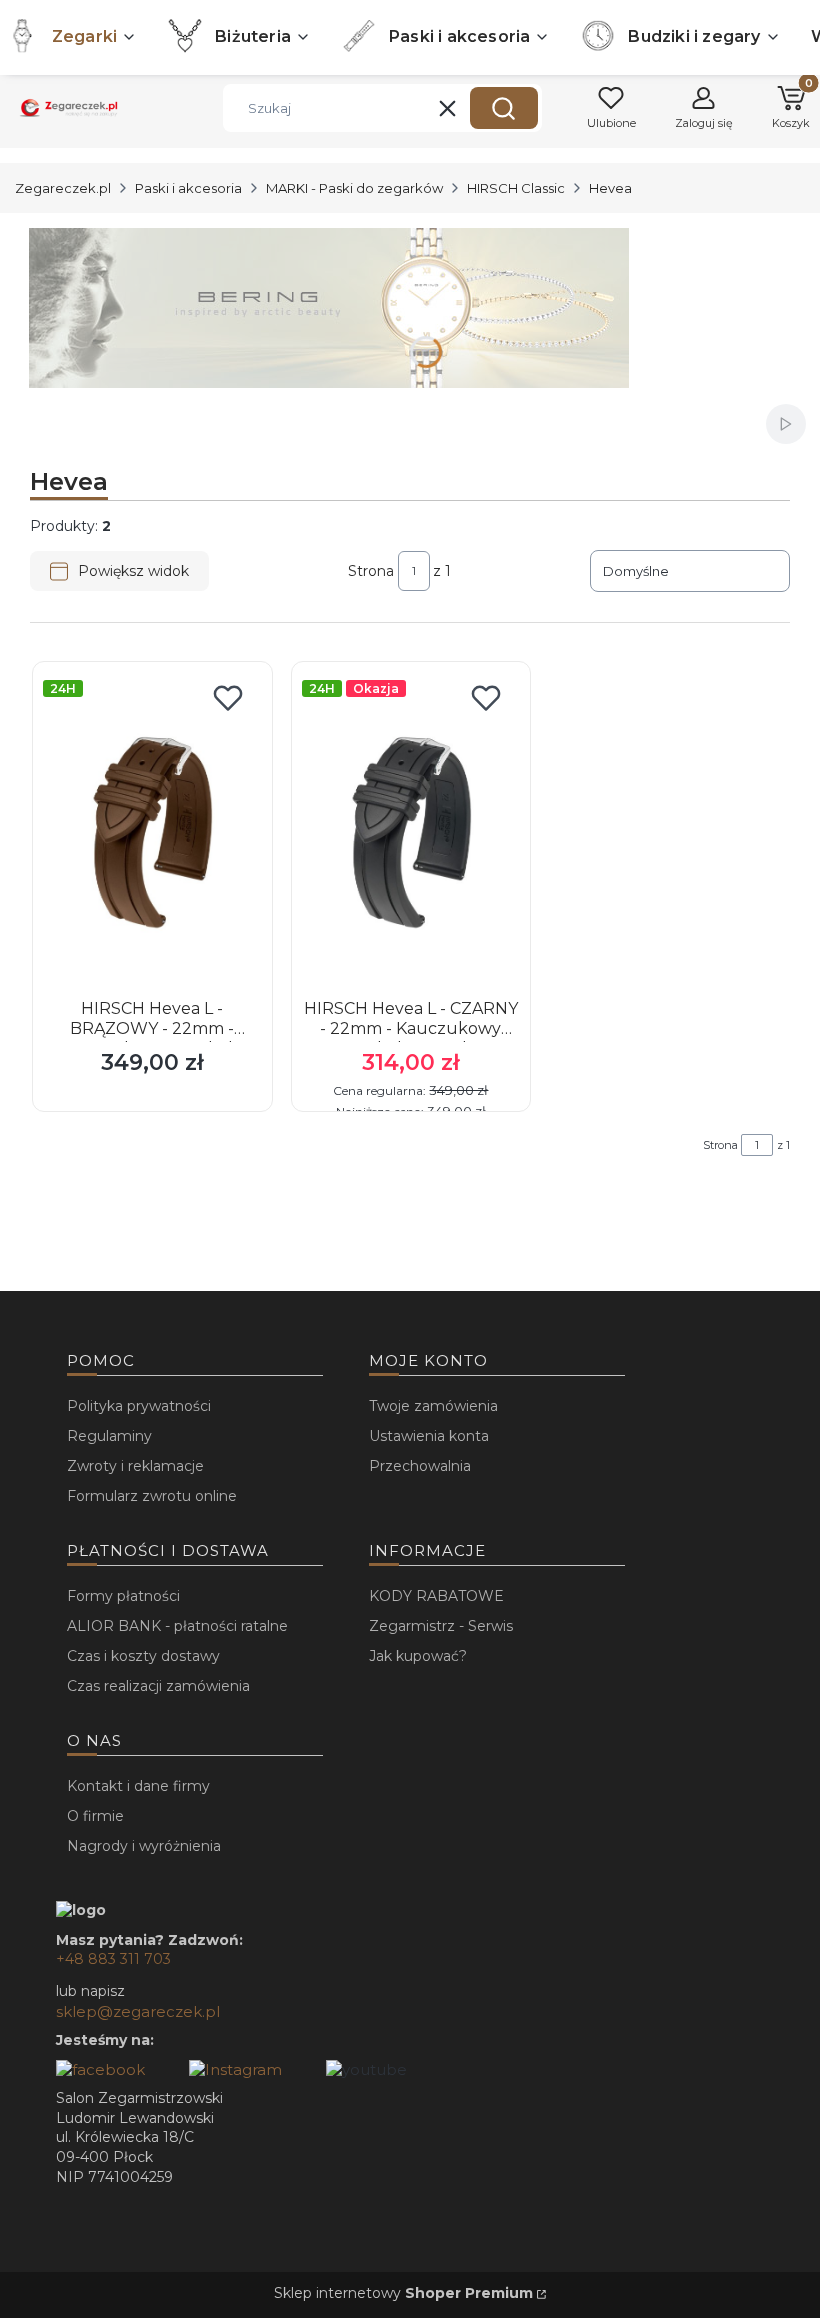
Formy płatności (123, 1596)
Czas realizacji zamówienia (158, 1686)
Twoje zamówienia (433, 1406)
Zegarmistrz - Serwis (441, 1626)
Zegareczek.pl (63, 188)
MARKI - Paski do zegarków (354, 188)
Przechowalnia (420, 1466)
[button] (504, 108)
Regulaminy (109, 1436)
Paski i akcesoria (188, 188)
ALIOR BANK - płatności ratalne (177, 1626)
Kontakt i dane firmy (138, 1786)
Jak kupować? (418, 1656)
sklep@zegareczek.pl (138, 2011)
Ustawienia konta (429, 1436)
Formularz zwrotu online (152, 1496)
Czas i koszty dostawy (143, 1656)
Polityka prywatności (139, 1406)
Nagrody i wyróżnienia (144, 1846)
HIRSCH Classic (516, 188)
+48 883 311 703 (113, 1959)
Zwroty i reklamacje (135, 1466)
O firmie (95, 1816)
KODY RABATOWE (436, 1596)
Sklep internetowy (403, 2293)
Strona (371, 571)
